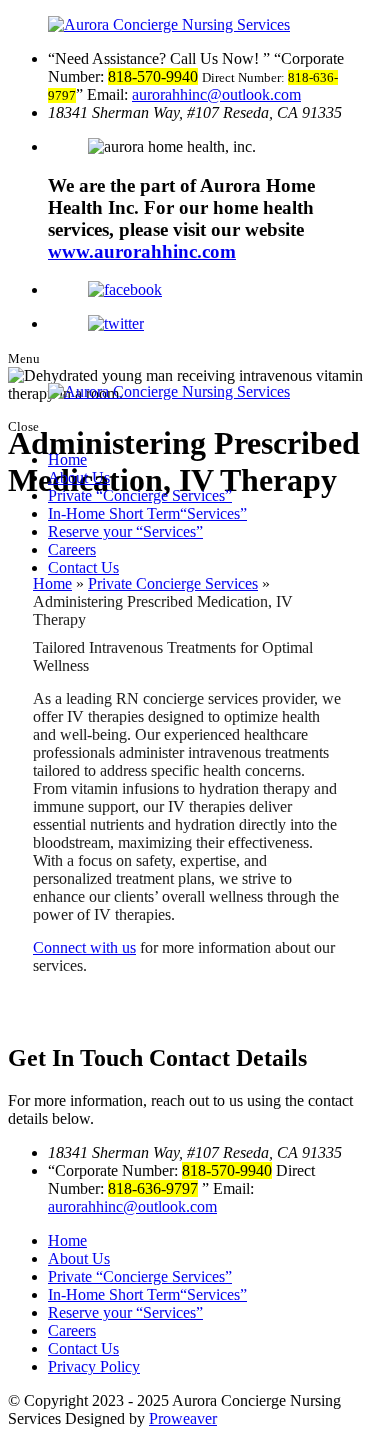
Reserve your (122, 531)
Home (67, 459)
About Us (79, 477)
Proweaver (183, 1418)
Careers (72, 549)
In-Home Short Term (144, 513)
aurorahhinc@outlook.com (216, 94)
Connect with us (84, 947)
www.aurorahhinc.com (142, 251)
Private (136, 495)
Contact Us (83, 567)
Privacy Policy (94, 1366)
